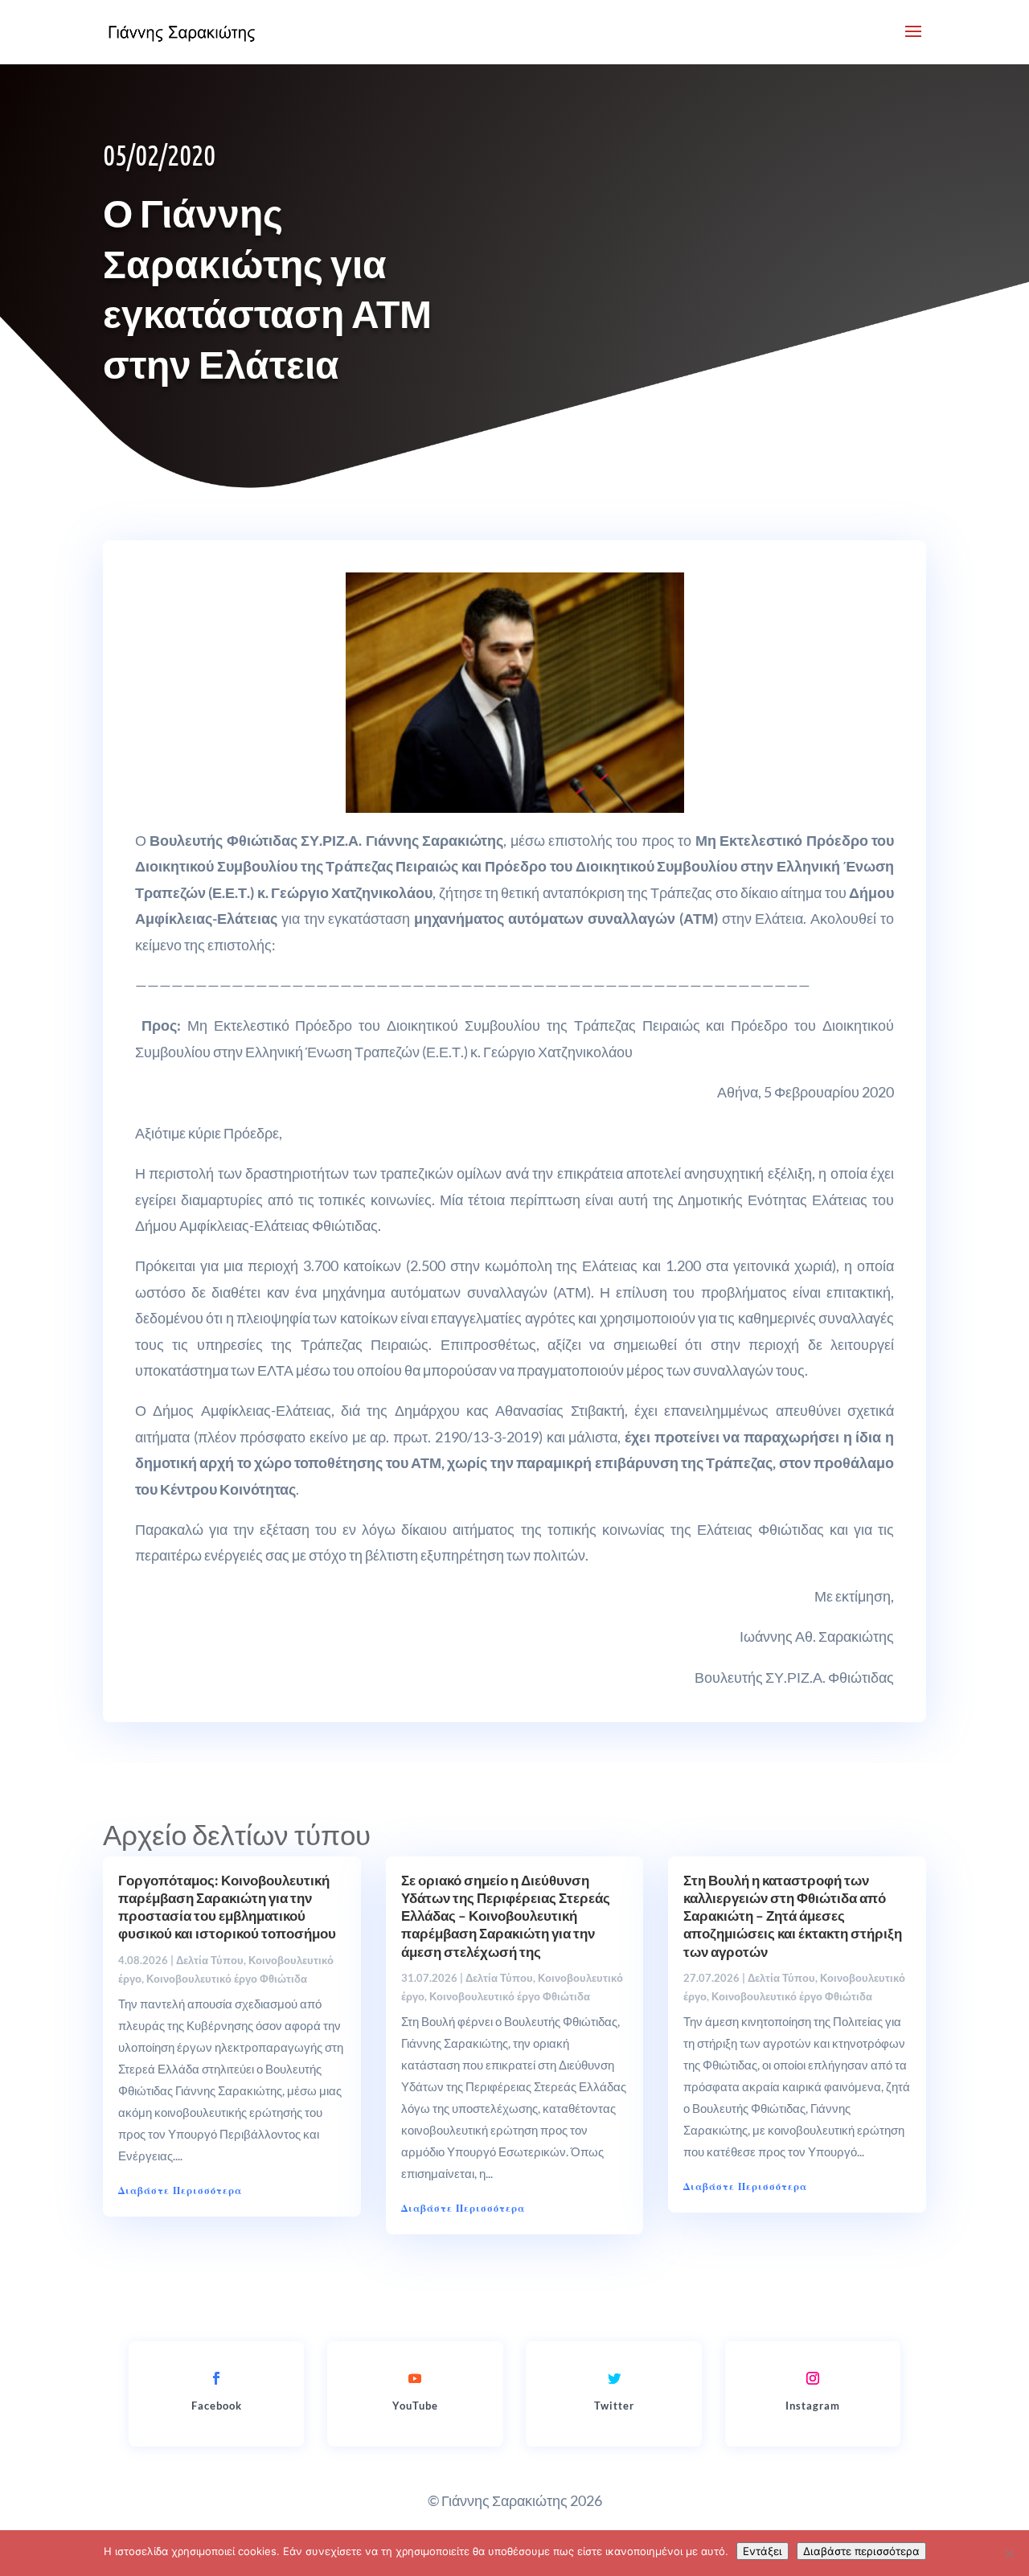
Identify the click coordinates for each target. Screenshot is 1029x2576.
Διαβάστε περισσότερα (861, 2551)
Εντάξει (763, 2551)
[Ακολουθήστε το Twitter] (614, 2378)
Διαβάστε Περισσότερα (180, 2190)
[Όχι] (1009, 2553)
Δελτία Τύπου (210, 1960)
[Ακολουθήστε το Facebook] (216, 2378)
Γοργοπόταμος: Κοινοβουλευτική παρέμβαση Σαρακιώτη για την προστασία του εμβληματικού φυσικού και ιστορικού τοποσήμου (227, 1907)
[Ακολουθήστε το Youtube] (415, 2378)
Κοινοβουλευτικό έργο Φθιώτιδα (227, 1979)
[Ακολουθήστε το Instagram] (813, 2378)
